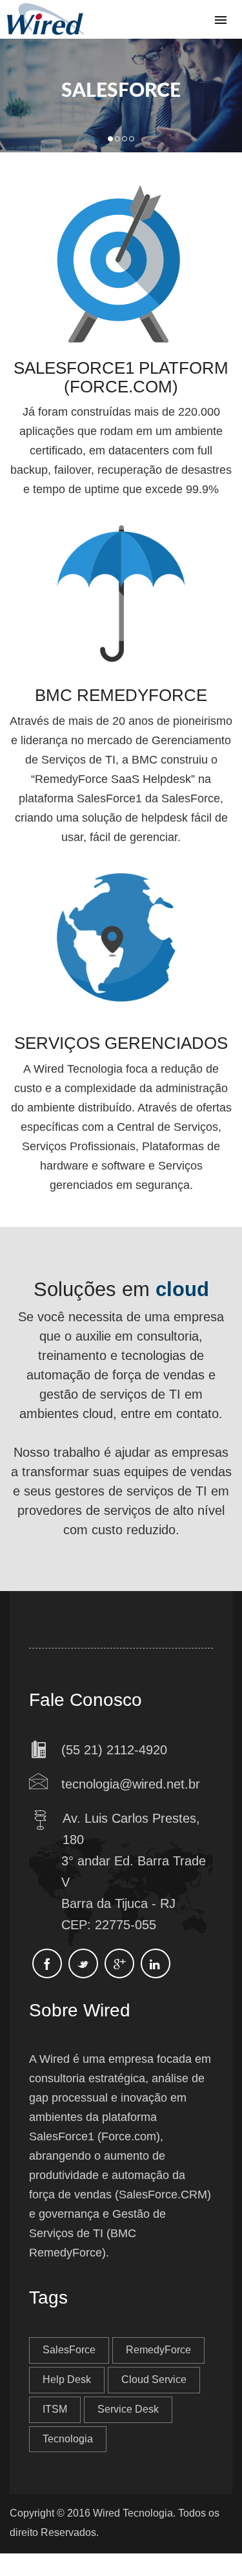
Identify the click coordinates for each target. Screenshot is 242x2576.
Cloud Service (154, 2379)
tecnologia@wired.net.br (131, 1784)
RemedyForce (158, 2350)
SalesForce (69, 2350)
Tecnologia (68, 2439)
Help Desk (67, 2379)
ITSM (55, 2409)
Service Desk (128, 2409)
